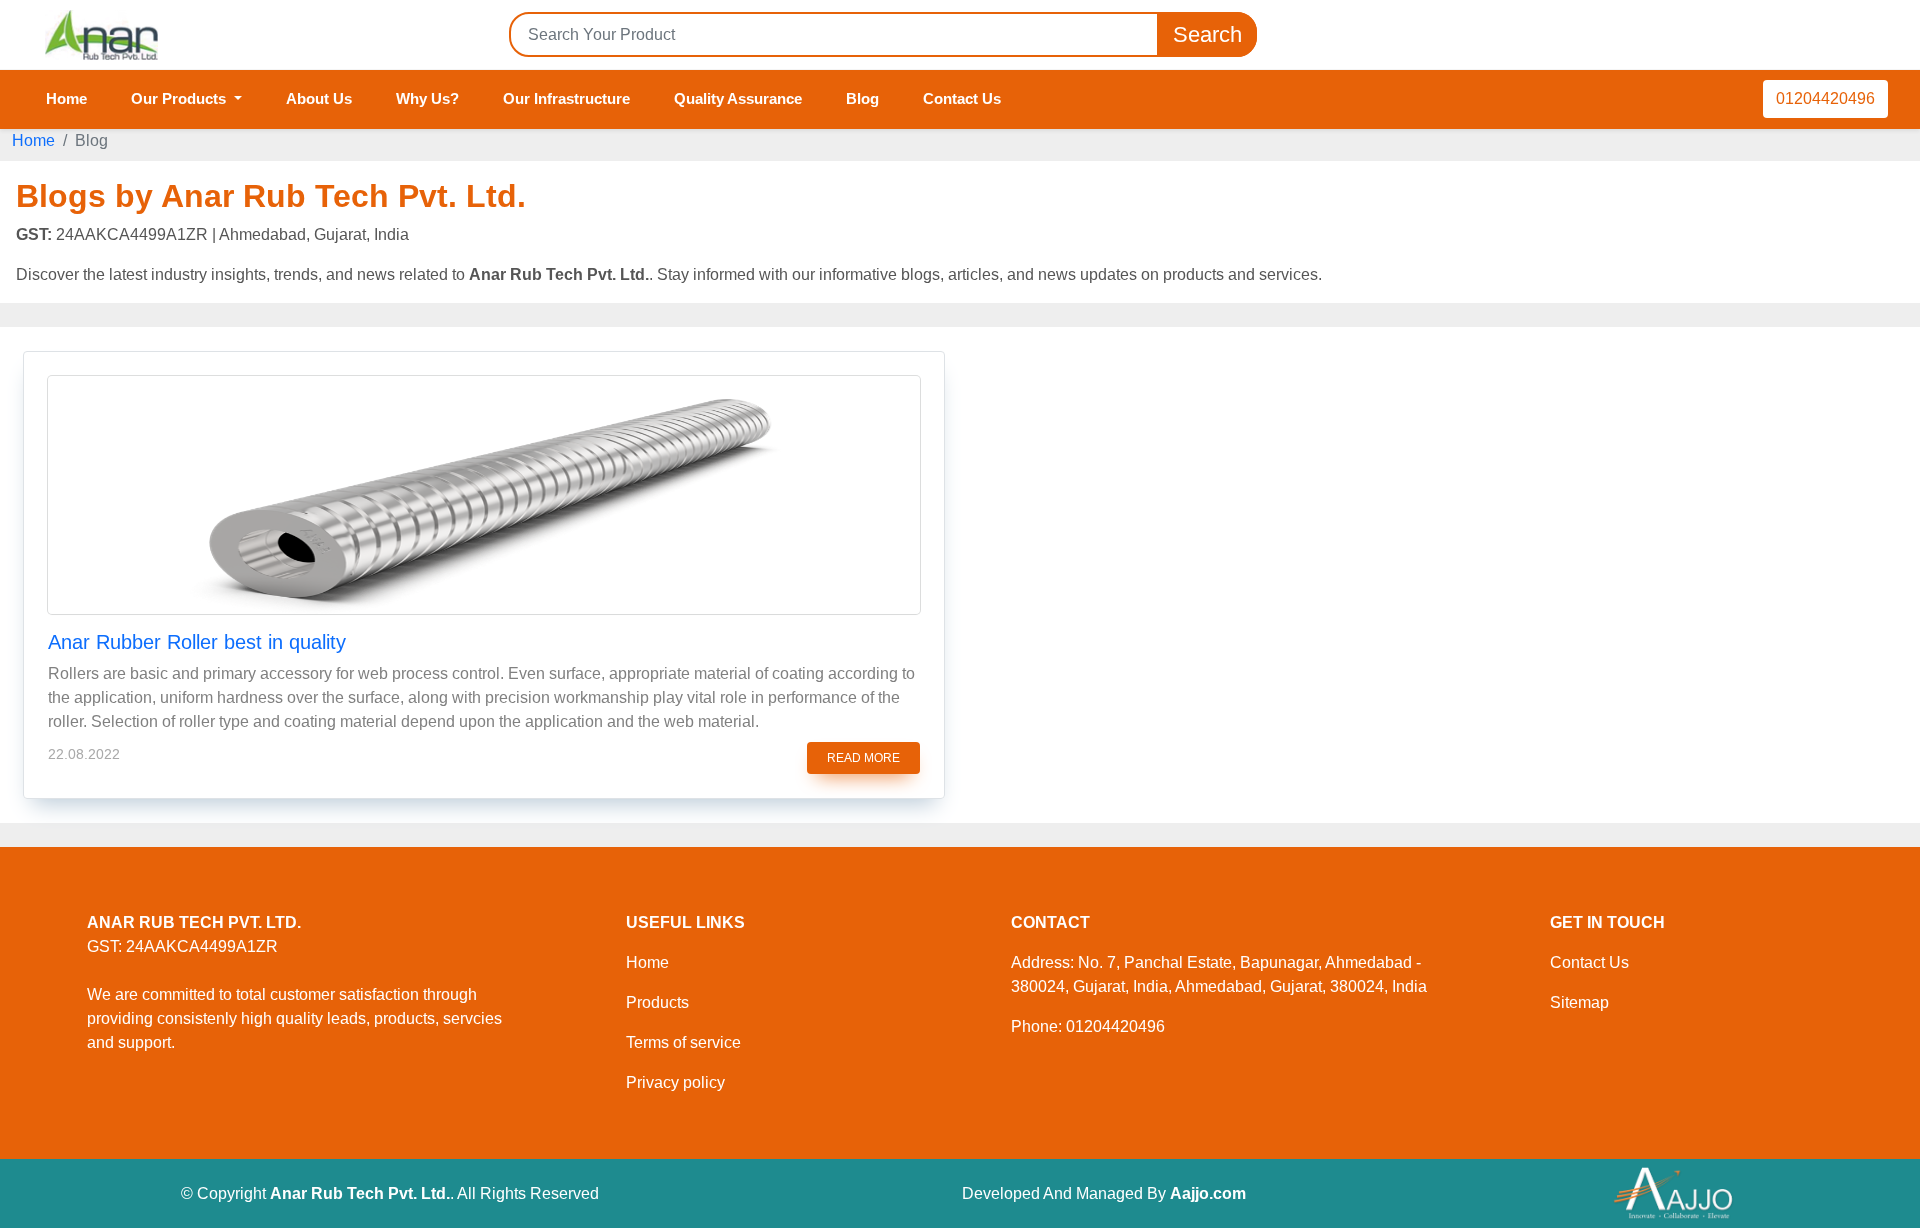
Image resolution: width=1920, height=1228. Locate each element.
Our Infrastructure (566, 98)
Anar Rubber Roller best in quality (197, 642)
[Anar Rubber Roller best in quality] (484, 495)
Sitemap (1579, 1002)
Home (66, 98)
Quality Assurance (738, 98)
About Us (319, 98)
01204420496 (1825, 98)
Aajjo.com (1208, 1193)
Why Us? (427, 98)
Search (1207, 34)
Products (657, 1002)
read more (863, 758)
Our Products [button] (180, 98)
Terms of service (683, 1042)
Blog (862, 98)
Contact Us (962, 98)
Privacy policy (675, 1082)
